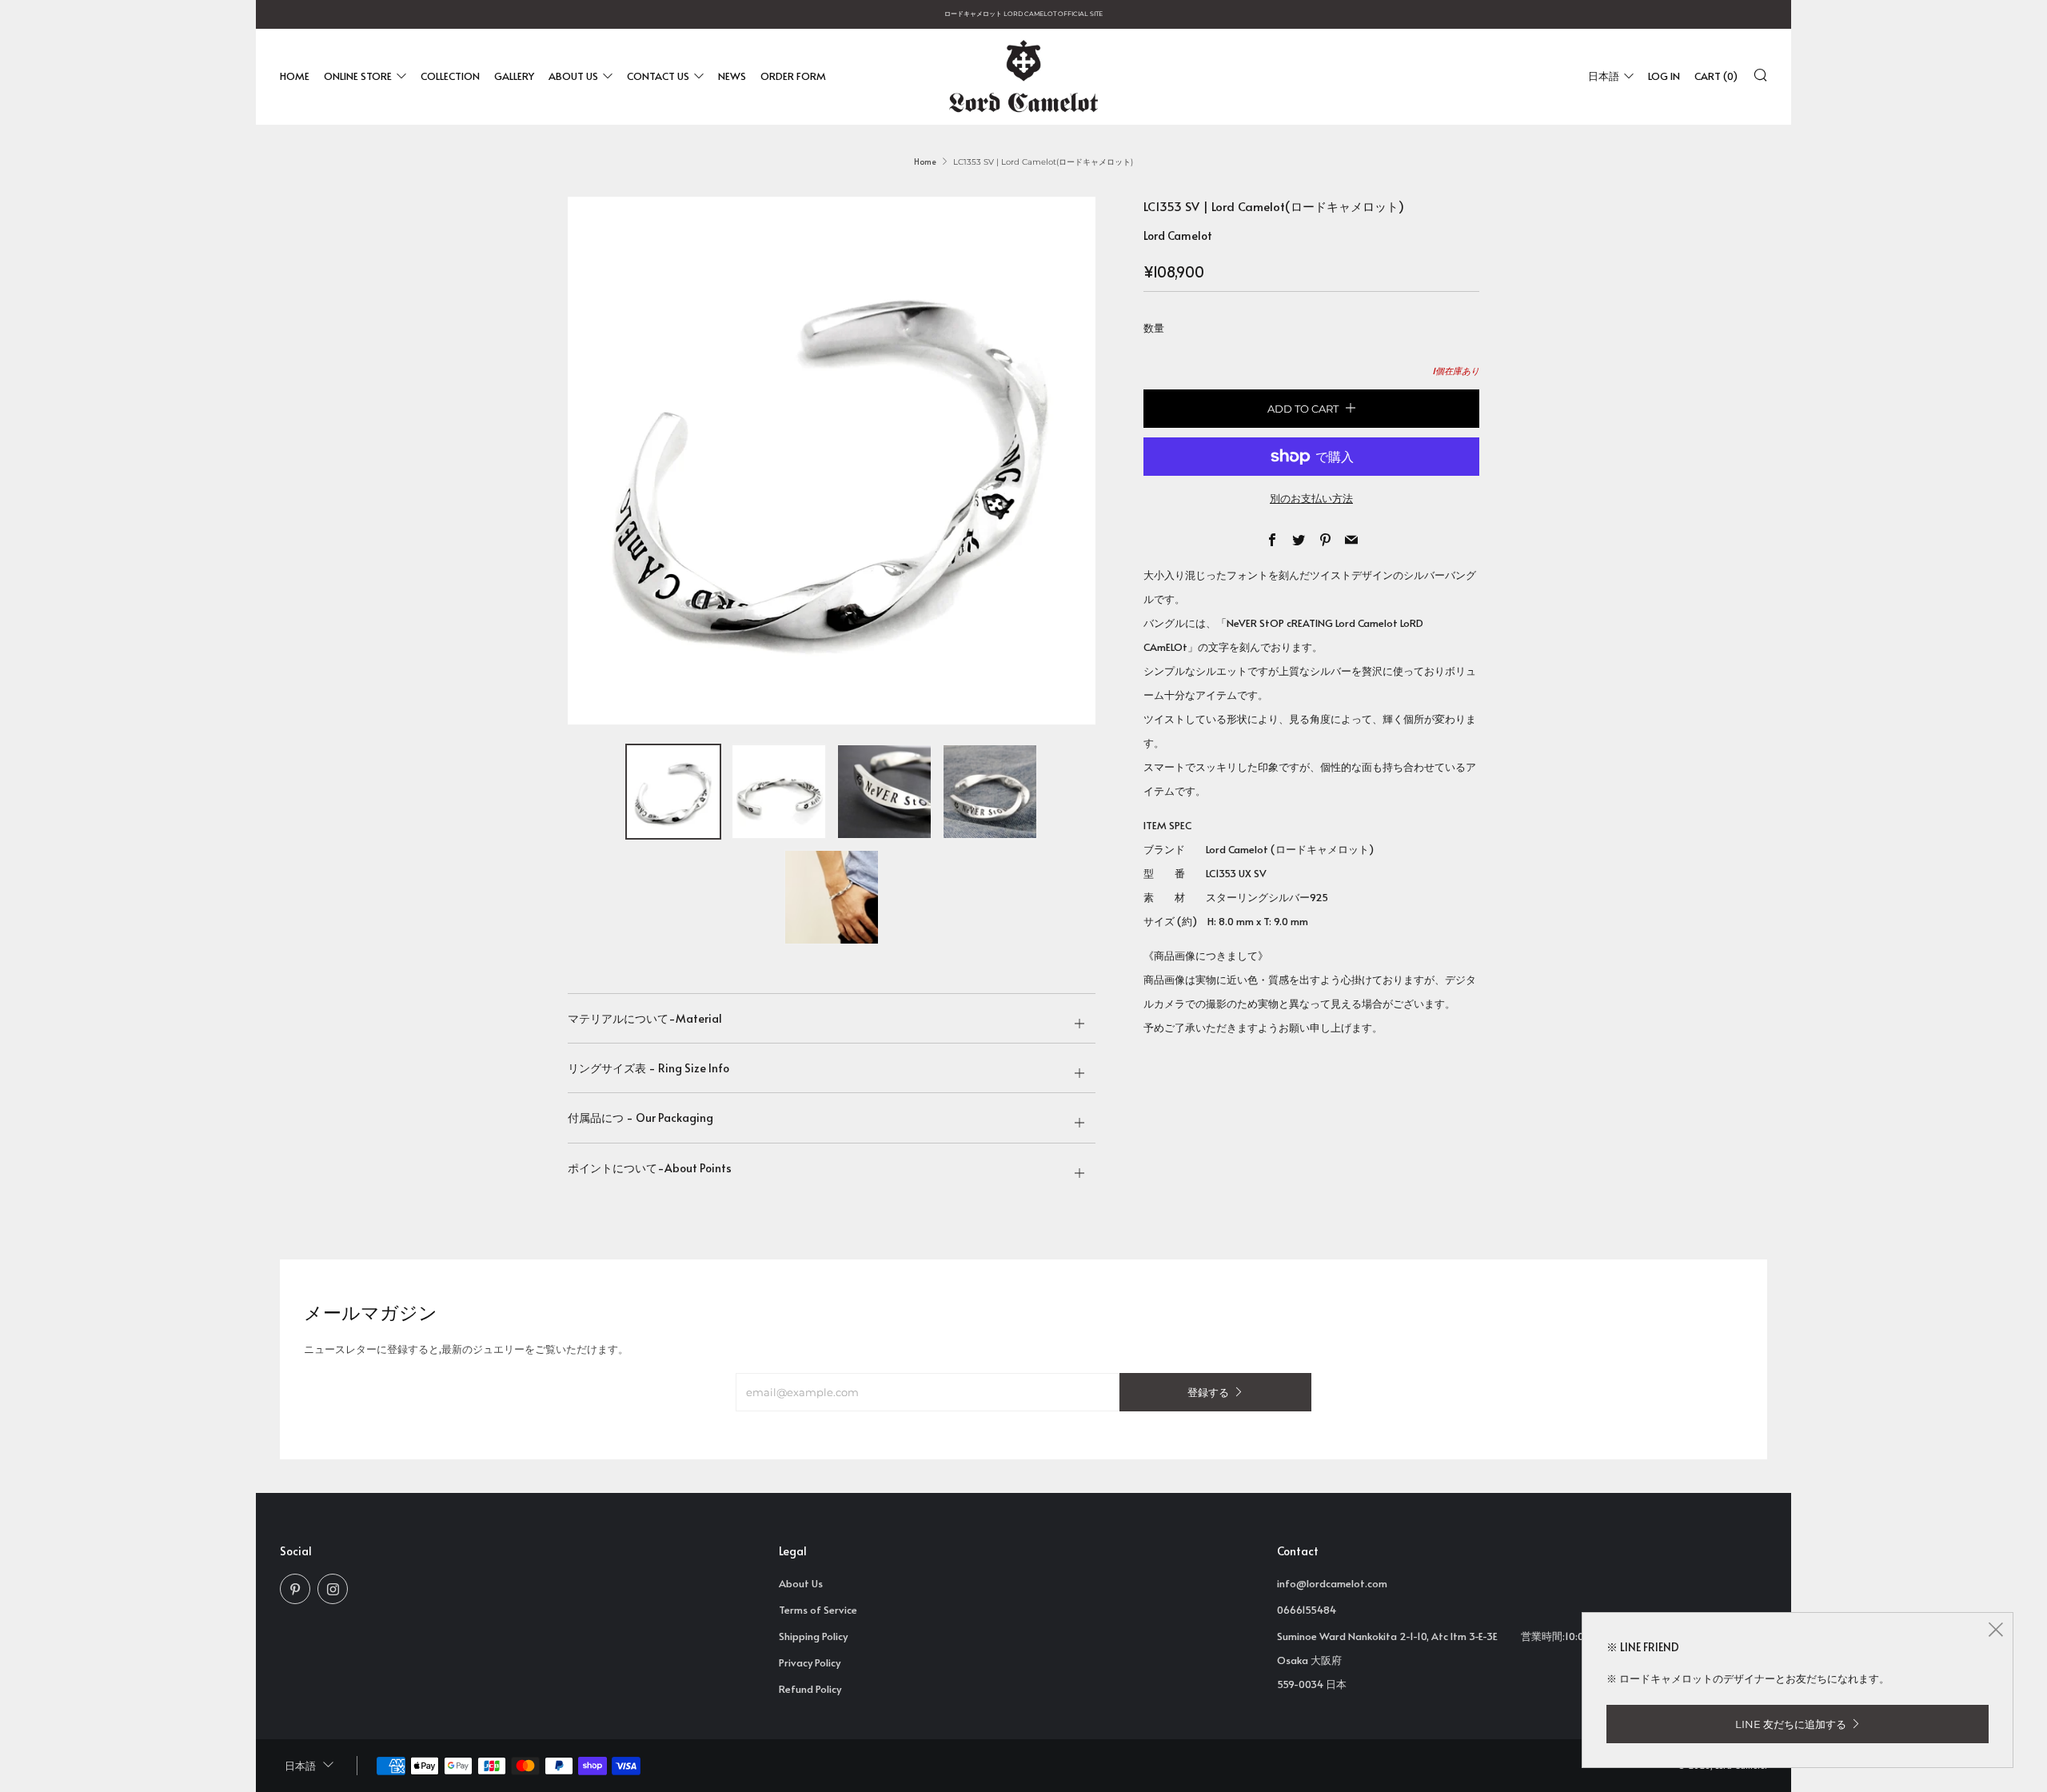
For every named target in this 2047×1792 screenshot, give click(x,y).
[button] (673, 792)
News (732, 76)
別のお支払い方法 (1311, 498)
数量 (1154, 328)
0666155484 (1307, 1610)
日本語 (1604, 76)
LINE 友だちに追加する (1791, 1724)
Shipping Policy (813, 1636)
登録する (1208, 1392)
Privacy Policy (810, 1662)
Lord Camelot (1178, 235)
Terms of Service (818, 1610)
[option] (832, 461)
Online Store (358, 76)
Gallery (514, 76)
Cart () (1716, 76)
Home (295, 76)
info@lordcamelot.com (1332, 1583)
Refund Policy (810, 1689)
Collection (450, 76)
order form (793, 76)
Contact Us (658, 76)
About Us (573, 76)
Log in (1664, 76)
